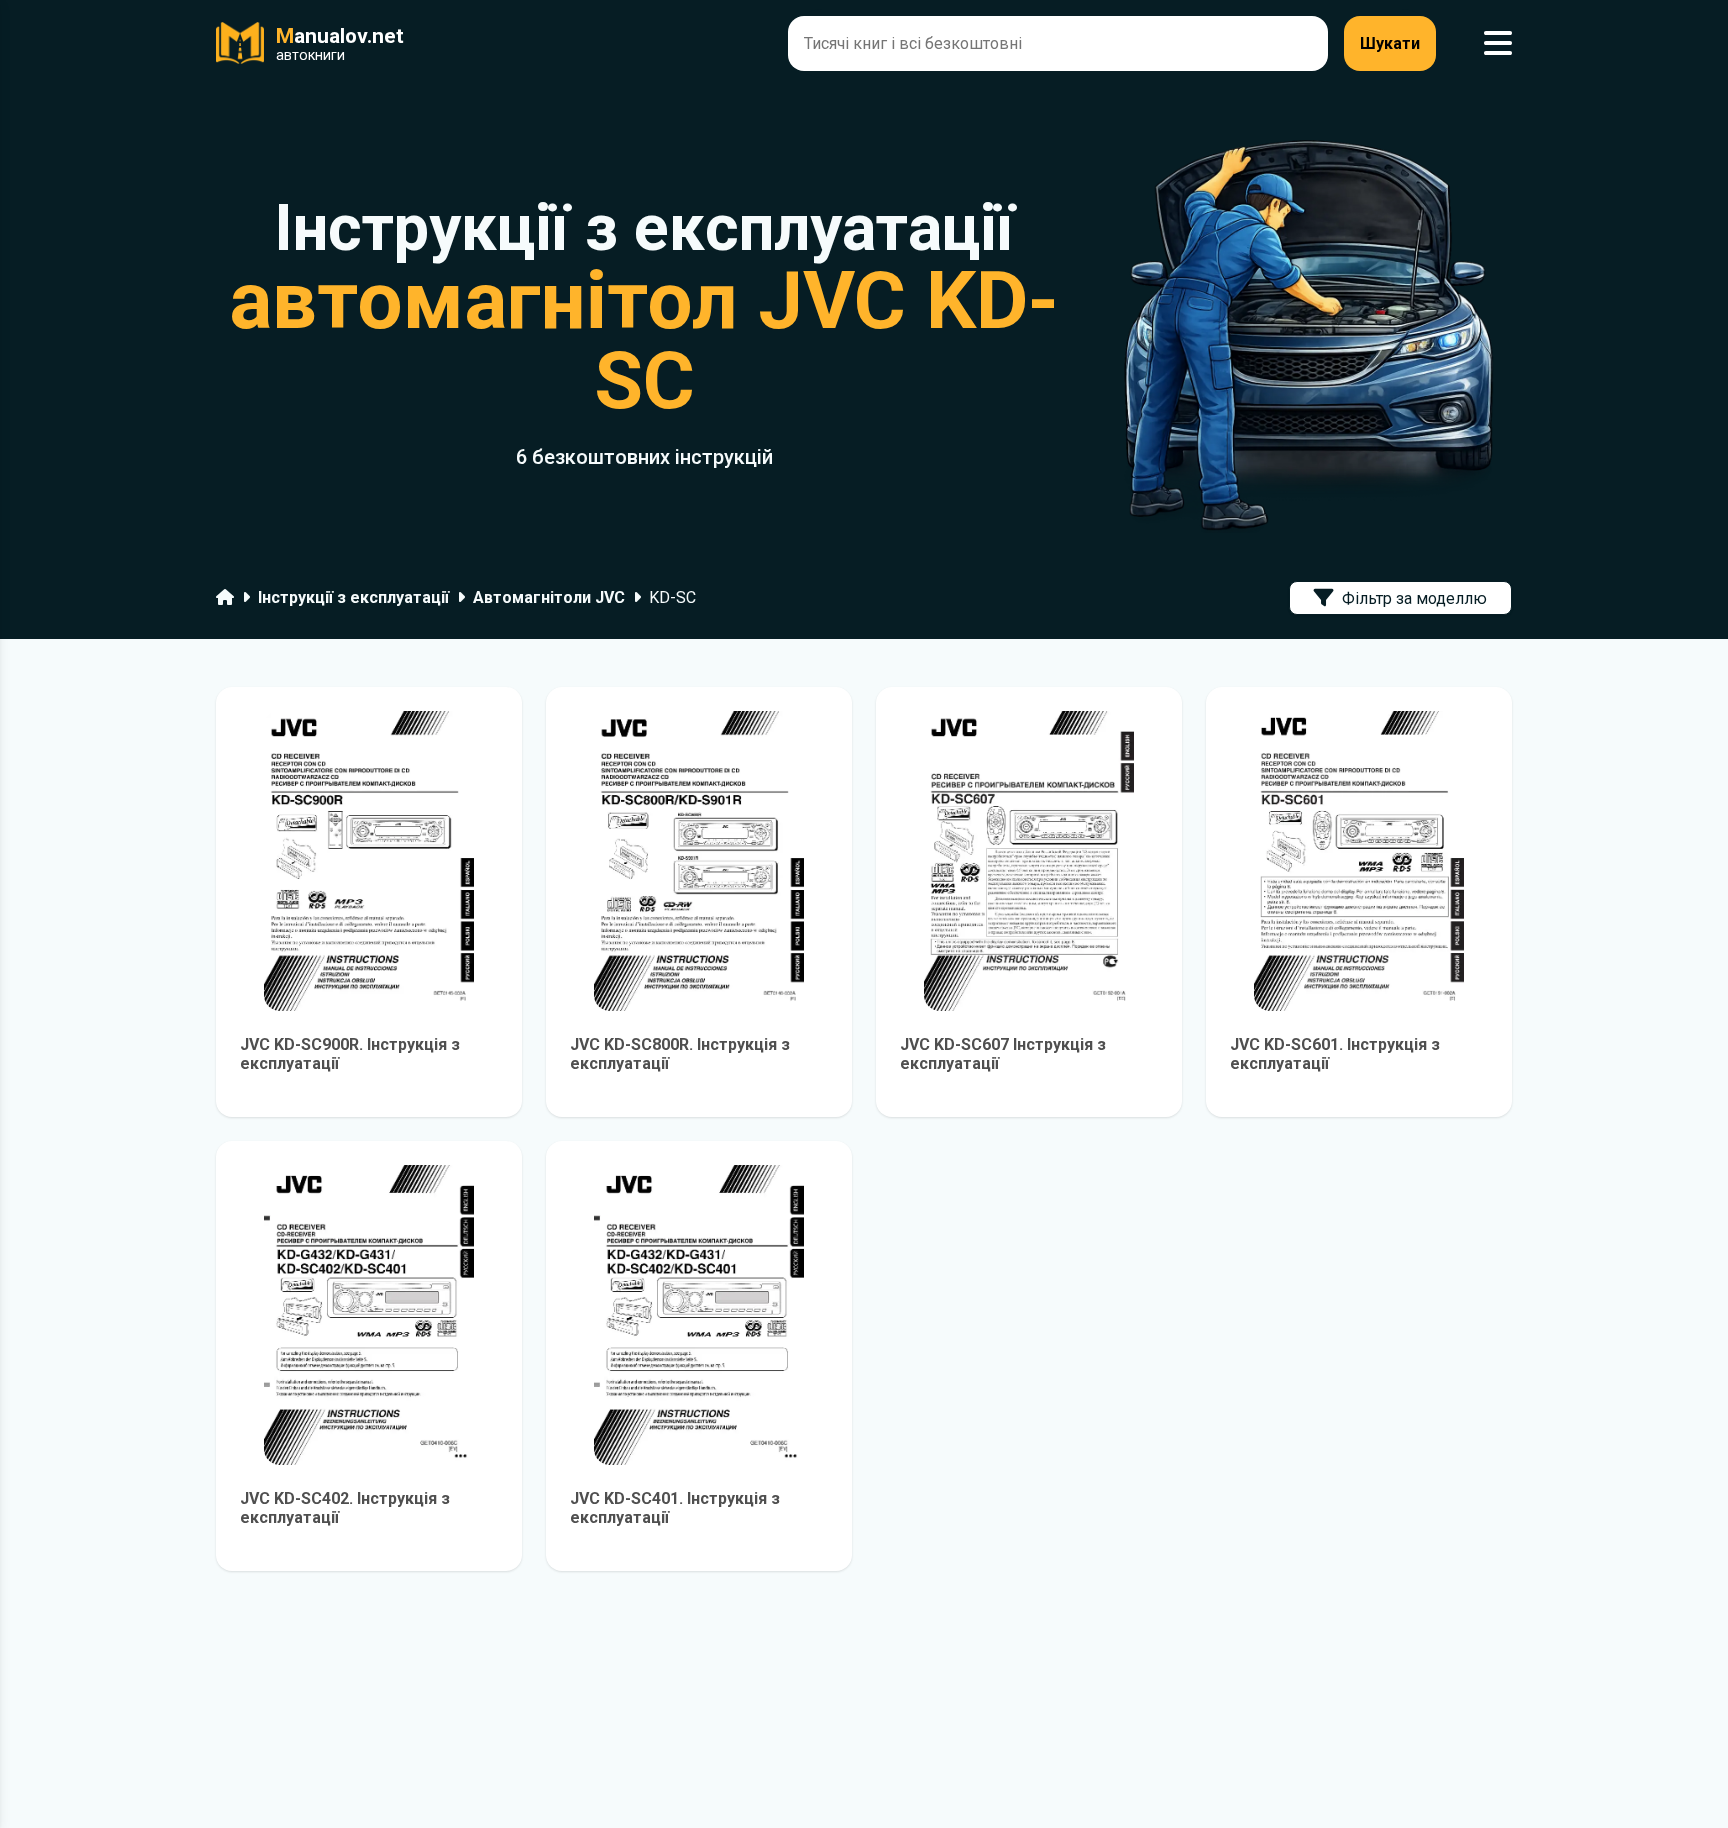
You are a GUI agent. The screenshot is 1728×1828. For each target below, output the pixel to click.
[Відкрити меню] (1498, 43)
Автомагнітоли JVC (549, 597)
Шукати (1390, 43)
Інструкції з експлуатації (353, 597)
